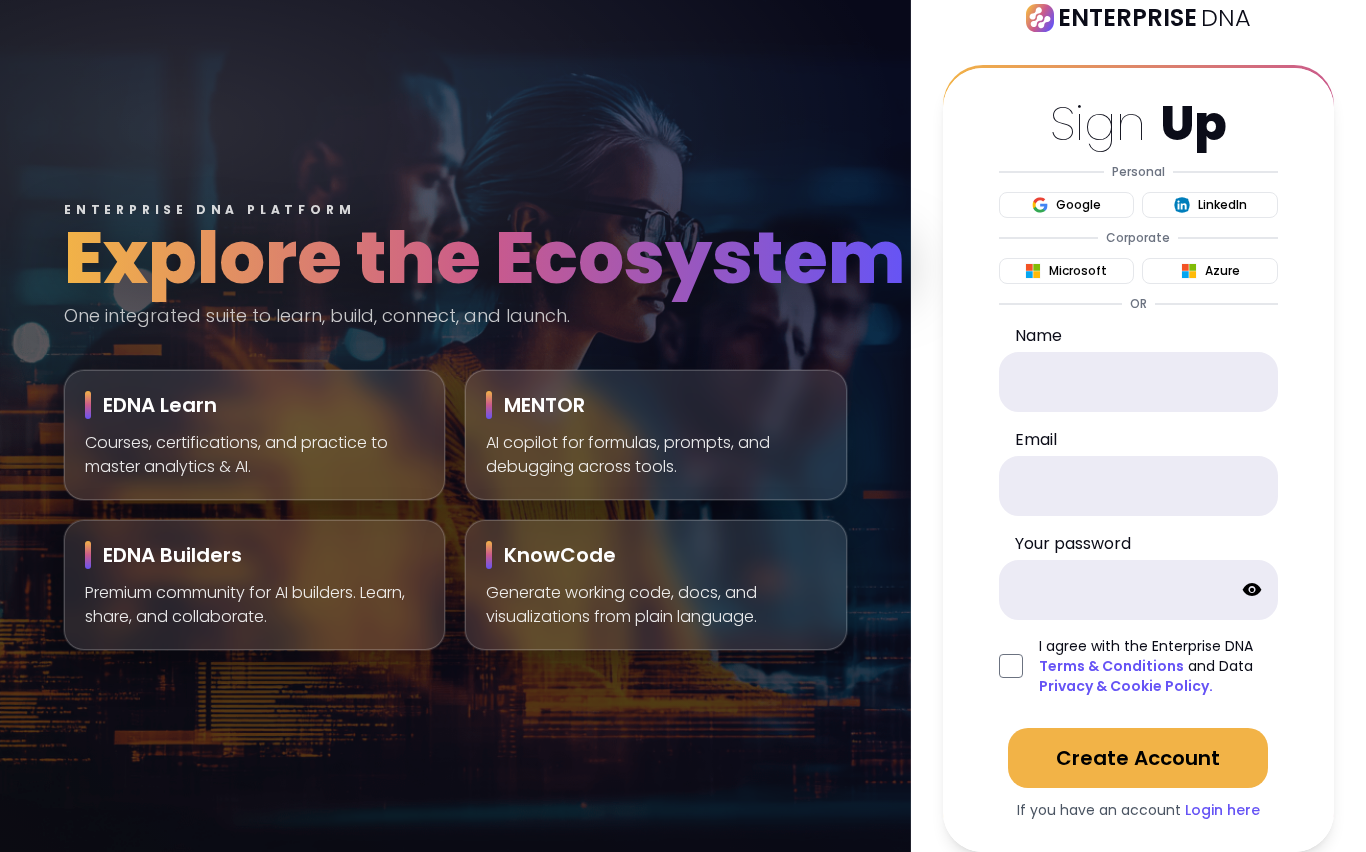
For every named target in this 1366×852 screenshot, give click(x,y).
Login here (1222, 810)
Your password (1073, 543)
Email (1036, 439)
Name (1038, 335)
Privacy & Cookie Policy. (1126, 686)
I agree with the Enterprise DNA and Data (1146, 666)
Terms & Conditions (1111, 666)
